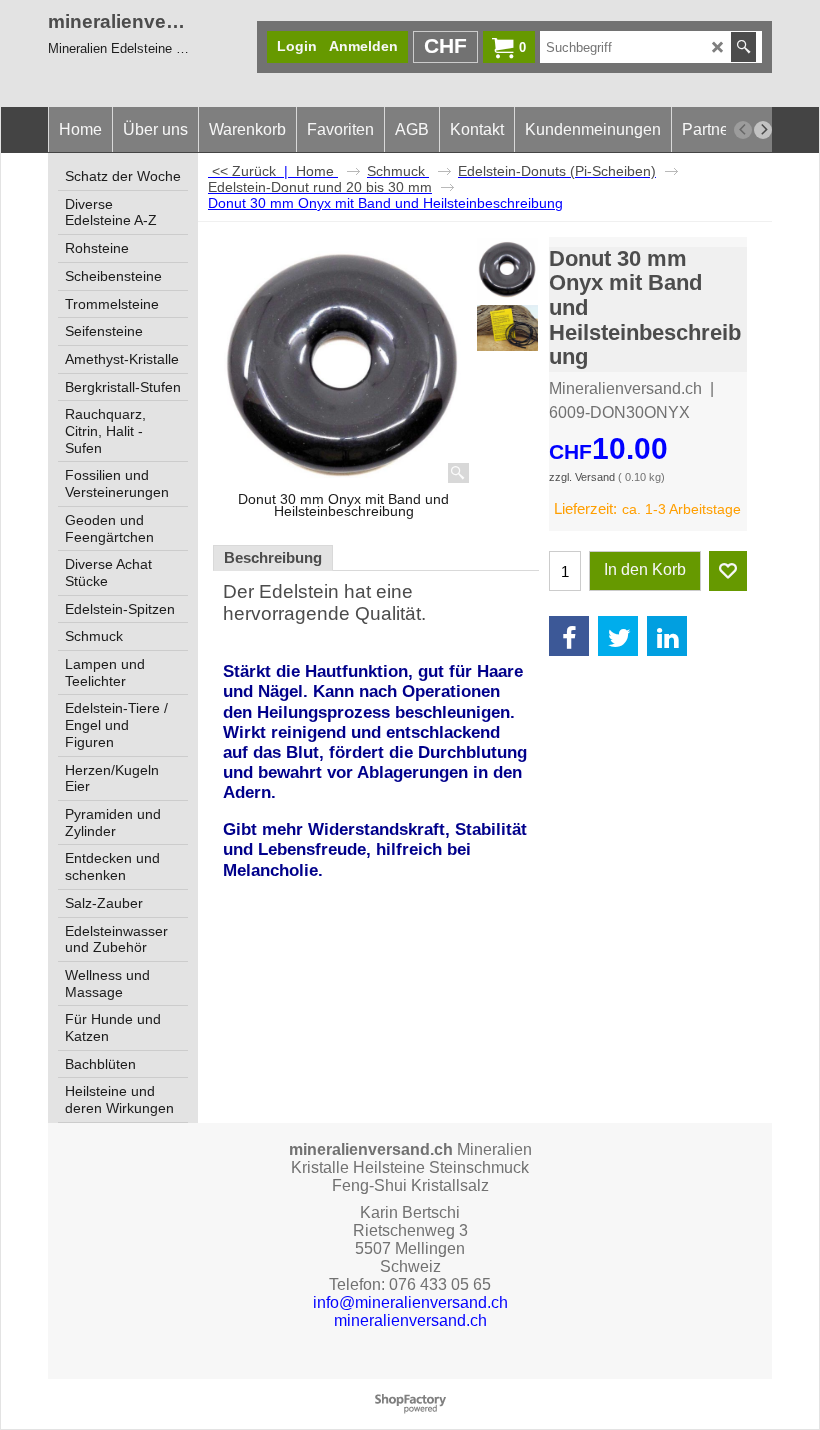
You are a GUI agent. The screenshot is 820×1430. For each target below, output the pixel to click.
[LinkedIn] (667, 636)
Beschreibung (273, 558)
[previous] (743, 130)
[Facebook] (569, 636)
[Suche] (743, 47)
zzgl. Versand (582, 477)
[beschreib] (508, 328)
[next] (763, 130)
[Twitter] (618, 636)
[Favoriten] (728, 571)
